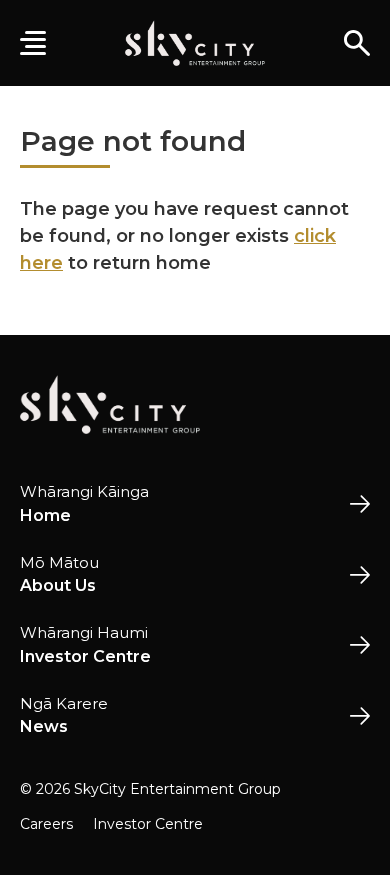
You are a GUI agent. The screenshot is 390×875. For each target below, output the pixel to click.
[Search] (357, 43)
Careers (46, 824)
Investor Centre (148, 824)
